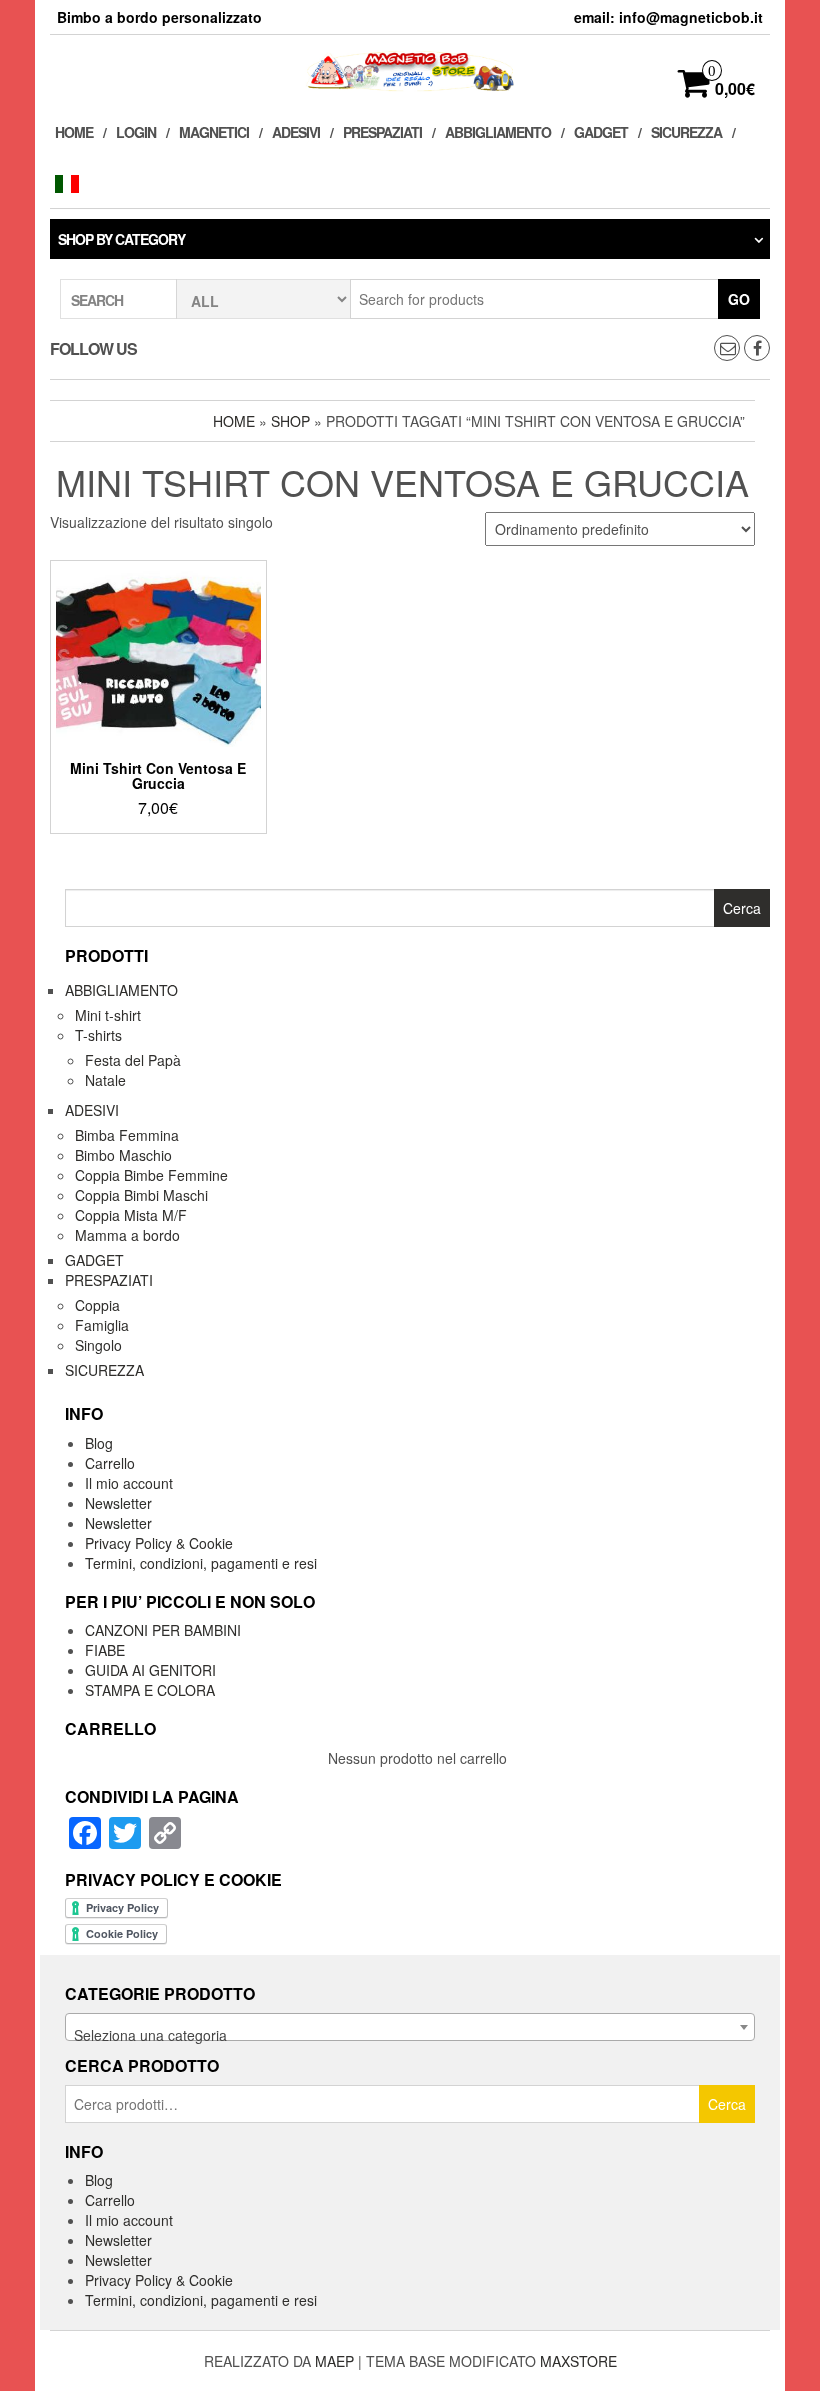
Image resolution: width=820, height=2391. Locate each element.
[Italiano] (72, 182)
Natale (105, 1080)
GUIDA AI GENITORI (150, 1670)
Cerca (727, 2104)
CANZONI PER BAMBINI (163, 1630)
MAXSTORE (578, 2361)
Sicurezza (686, 132)
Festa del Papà (133, 1060)
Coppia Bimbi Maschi (141, 1195)
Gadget (601, 132)
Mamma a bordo (127, 1235)
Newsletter (118, 1503)
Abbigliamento (498, 132)
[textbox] (410, 2035)
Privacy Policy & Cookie (159, 1543)
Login (136, 132)
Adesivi (296, 132)
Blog (99, 1443)
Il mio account (129, 1483)
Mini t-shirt (108, 1015)
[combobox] (410, 2027)
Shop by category (121, 239)
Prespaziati (382, 132)
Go (739, 299)
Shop (290, 421)
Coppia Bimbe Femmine (151, 1175)
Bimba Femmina (127, 1135)
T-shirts (98, 1035)
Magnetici (214, 132)
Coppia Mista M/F (131, 1215)
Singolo (98, 1345)
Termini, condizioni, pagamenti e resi (201, 1563)
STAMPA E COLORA (150, 1690)
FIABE (105, 1650)
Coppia (97, 1305)
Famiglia (102, 1325)
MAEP (334, 2361)
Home (74, 132)
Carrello (110, 1463)
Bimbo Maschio (123, 1155)
